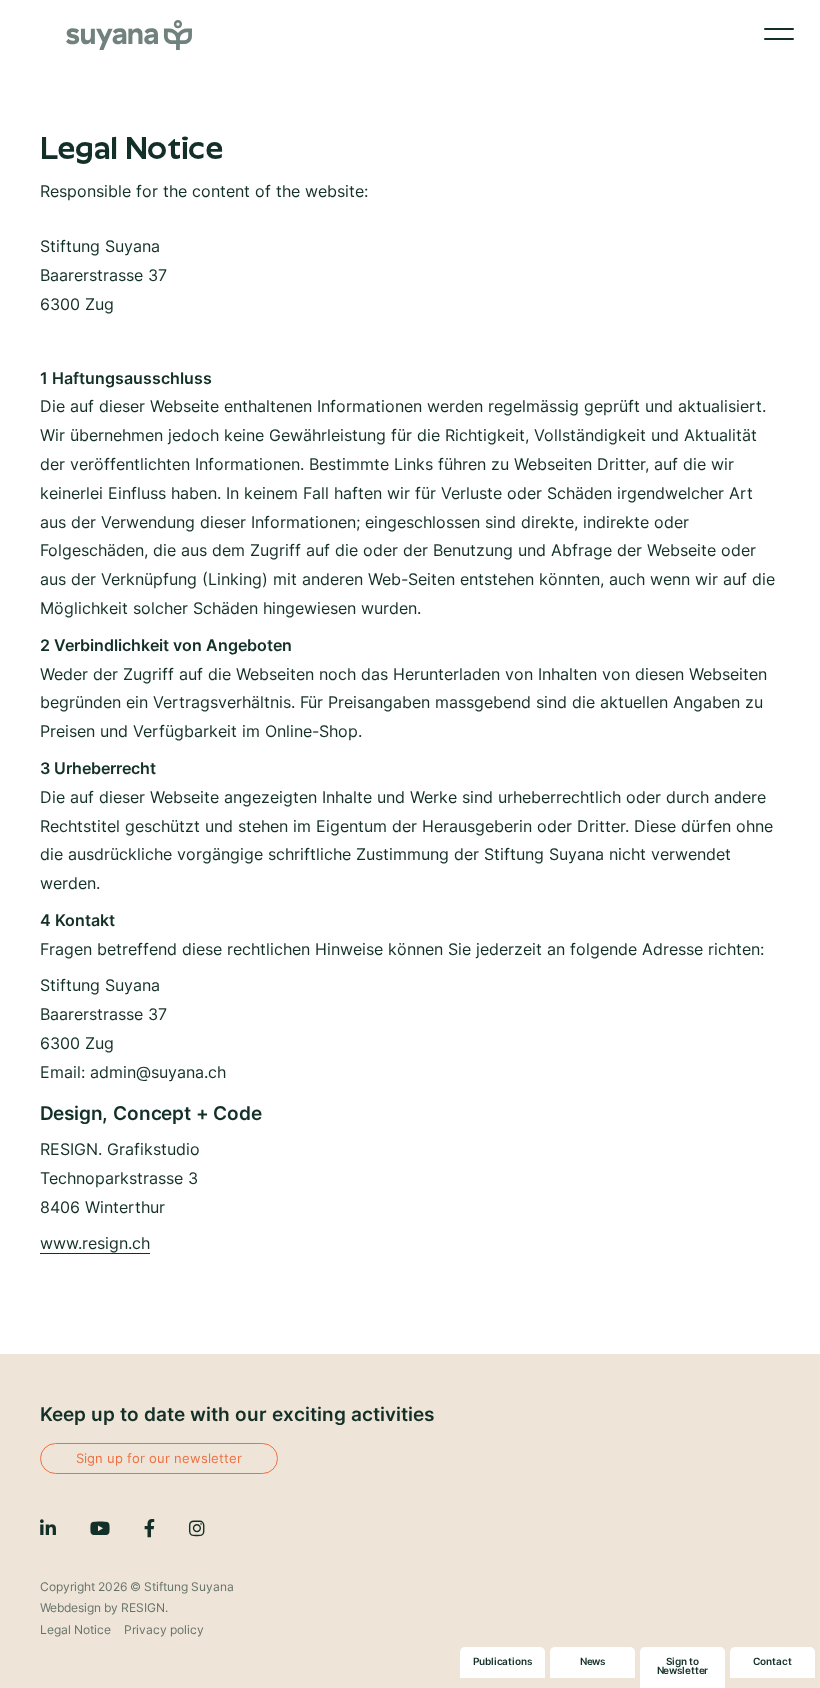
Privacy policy (164, 1629)
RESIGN (143, 1607)
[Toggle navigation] (779, 38)
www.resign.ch (95, 1243)
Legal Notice (75, 1629)
